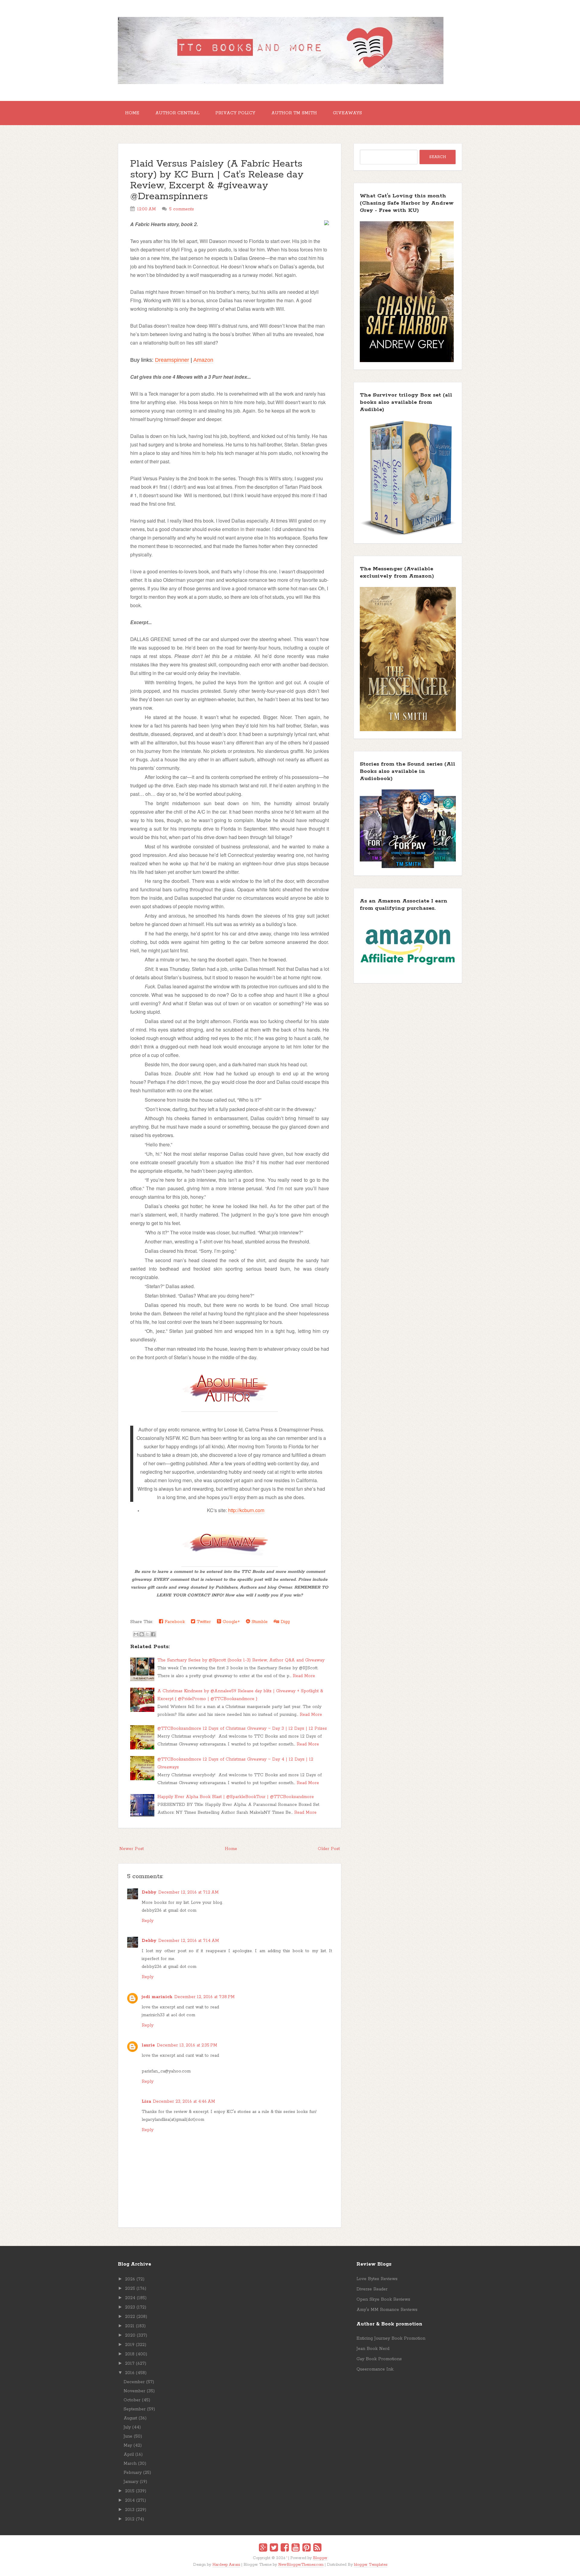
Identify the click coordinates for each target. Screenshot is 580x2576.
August (130, 2418)
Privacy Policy (235, 113)
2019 (130, 2345)
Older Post (329, 1849)
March (130, 2464)
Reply (148, 1921)
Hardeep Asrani (226, 2565)
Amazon (203, 360)
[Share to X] (147, 1634)
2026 (130, 2279)
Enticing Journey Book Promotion (391, 2338)
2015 (130, 2491)
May (128, 2445)
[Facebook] (285, 2548)
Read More (304, 1676)
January (131, 2482)
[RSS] (317, 2548)
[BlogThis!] (142, 1634)
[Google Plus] (263, 2548)
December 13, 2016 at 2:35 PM (187, 2045)
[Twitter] (274, 2548)
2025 (130, 2289)
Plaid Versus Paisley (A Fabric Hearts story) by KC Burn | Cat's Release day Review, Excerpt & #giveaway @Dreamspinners (217, 180)
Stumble (259, 1622)
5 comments (182, 209)
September (135, 2409)
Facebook (174, 1622)
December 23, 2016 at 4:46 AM (184, 2101)
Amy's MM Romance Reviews (387, 2310)
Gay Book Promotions (379, 2359)
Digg (284, 1622)
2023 (130, 2307)
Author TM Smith (294, 113)
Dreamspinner (172, 360)
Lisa (146, 2101)
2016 (130, 2373)
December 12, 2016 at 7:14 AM (189, 1941)
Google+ (230, 1622)
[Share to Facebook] (153, 1634)
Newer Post (132, 1849)
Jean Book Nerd (373, 2349)
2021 (130, 2326)
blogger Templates (371, 2565)
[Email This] (136, 1634)
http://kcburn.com (246, 1510)
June (128, 2436)
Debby (149, 1892)
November (134, 2391)
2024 (130, 2298)
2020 (130, 2335)
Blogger (320, 2558)
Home (132, 113)
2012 (130, 2519)
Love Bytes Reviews (377, 2279)
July (127, 2427)
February (133, 2473)
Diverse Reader (372, 2289)
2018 (130, 2354)
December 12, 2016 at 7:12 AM (188, 1892)
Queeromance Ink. (375, 2369)
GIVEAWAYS (347, 113)
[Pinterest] (306, 2548)
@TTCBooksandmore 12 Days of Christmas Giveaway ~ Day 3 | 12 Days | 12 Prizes (242, 1729)
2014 (130, 2500)
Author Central (177, 113)
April (129, 2454)
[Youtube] (296, 2548)
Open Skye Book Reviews (383, 2299)
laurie (148, 2045)
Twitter (203, 1622)
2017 (130, 2364)
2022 (130, 2317)
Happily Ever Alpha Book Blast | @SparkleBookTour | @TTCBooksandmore (236, 1797)
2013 (130, 2510)
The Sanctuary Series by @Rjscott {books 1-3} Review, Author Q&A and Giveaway (241, 1660)
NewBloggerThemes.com (301, 2565)
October (132, 2400)
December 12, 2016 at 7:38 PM (205, 1997)
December (134, 2382)
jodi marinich (157, 1997)
